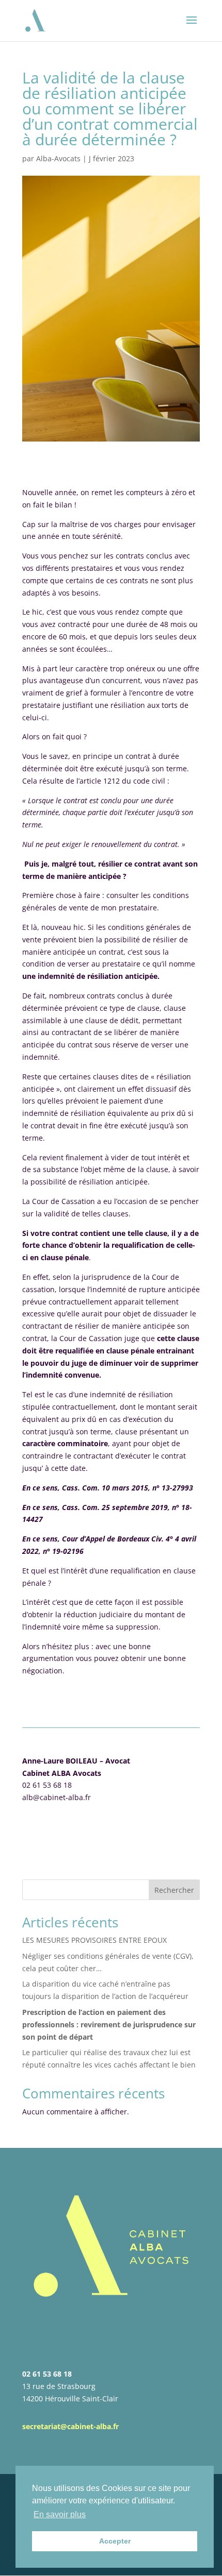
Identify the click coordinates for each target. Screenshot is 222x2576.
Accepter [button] (115, 2541)
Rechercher (174, 1890)
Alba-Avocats (58, 158)
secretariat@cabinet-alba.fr (70, 2426)
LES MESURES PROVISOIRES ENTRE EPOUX (94, 1940)
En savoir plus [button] (60, 2514)
